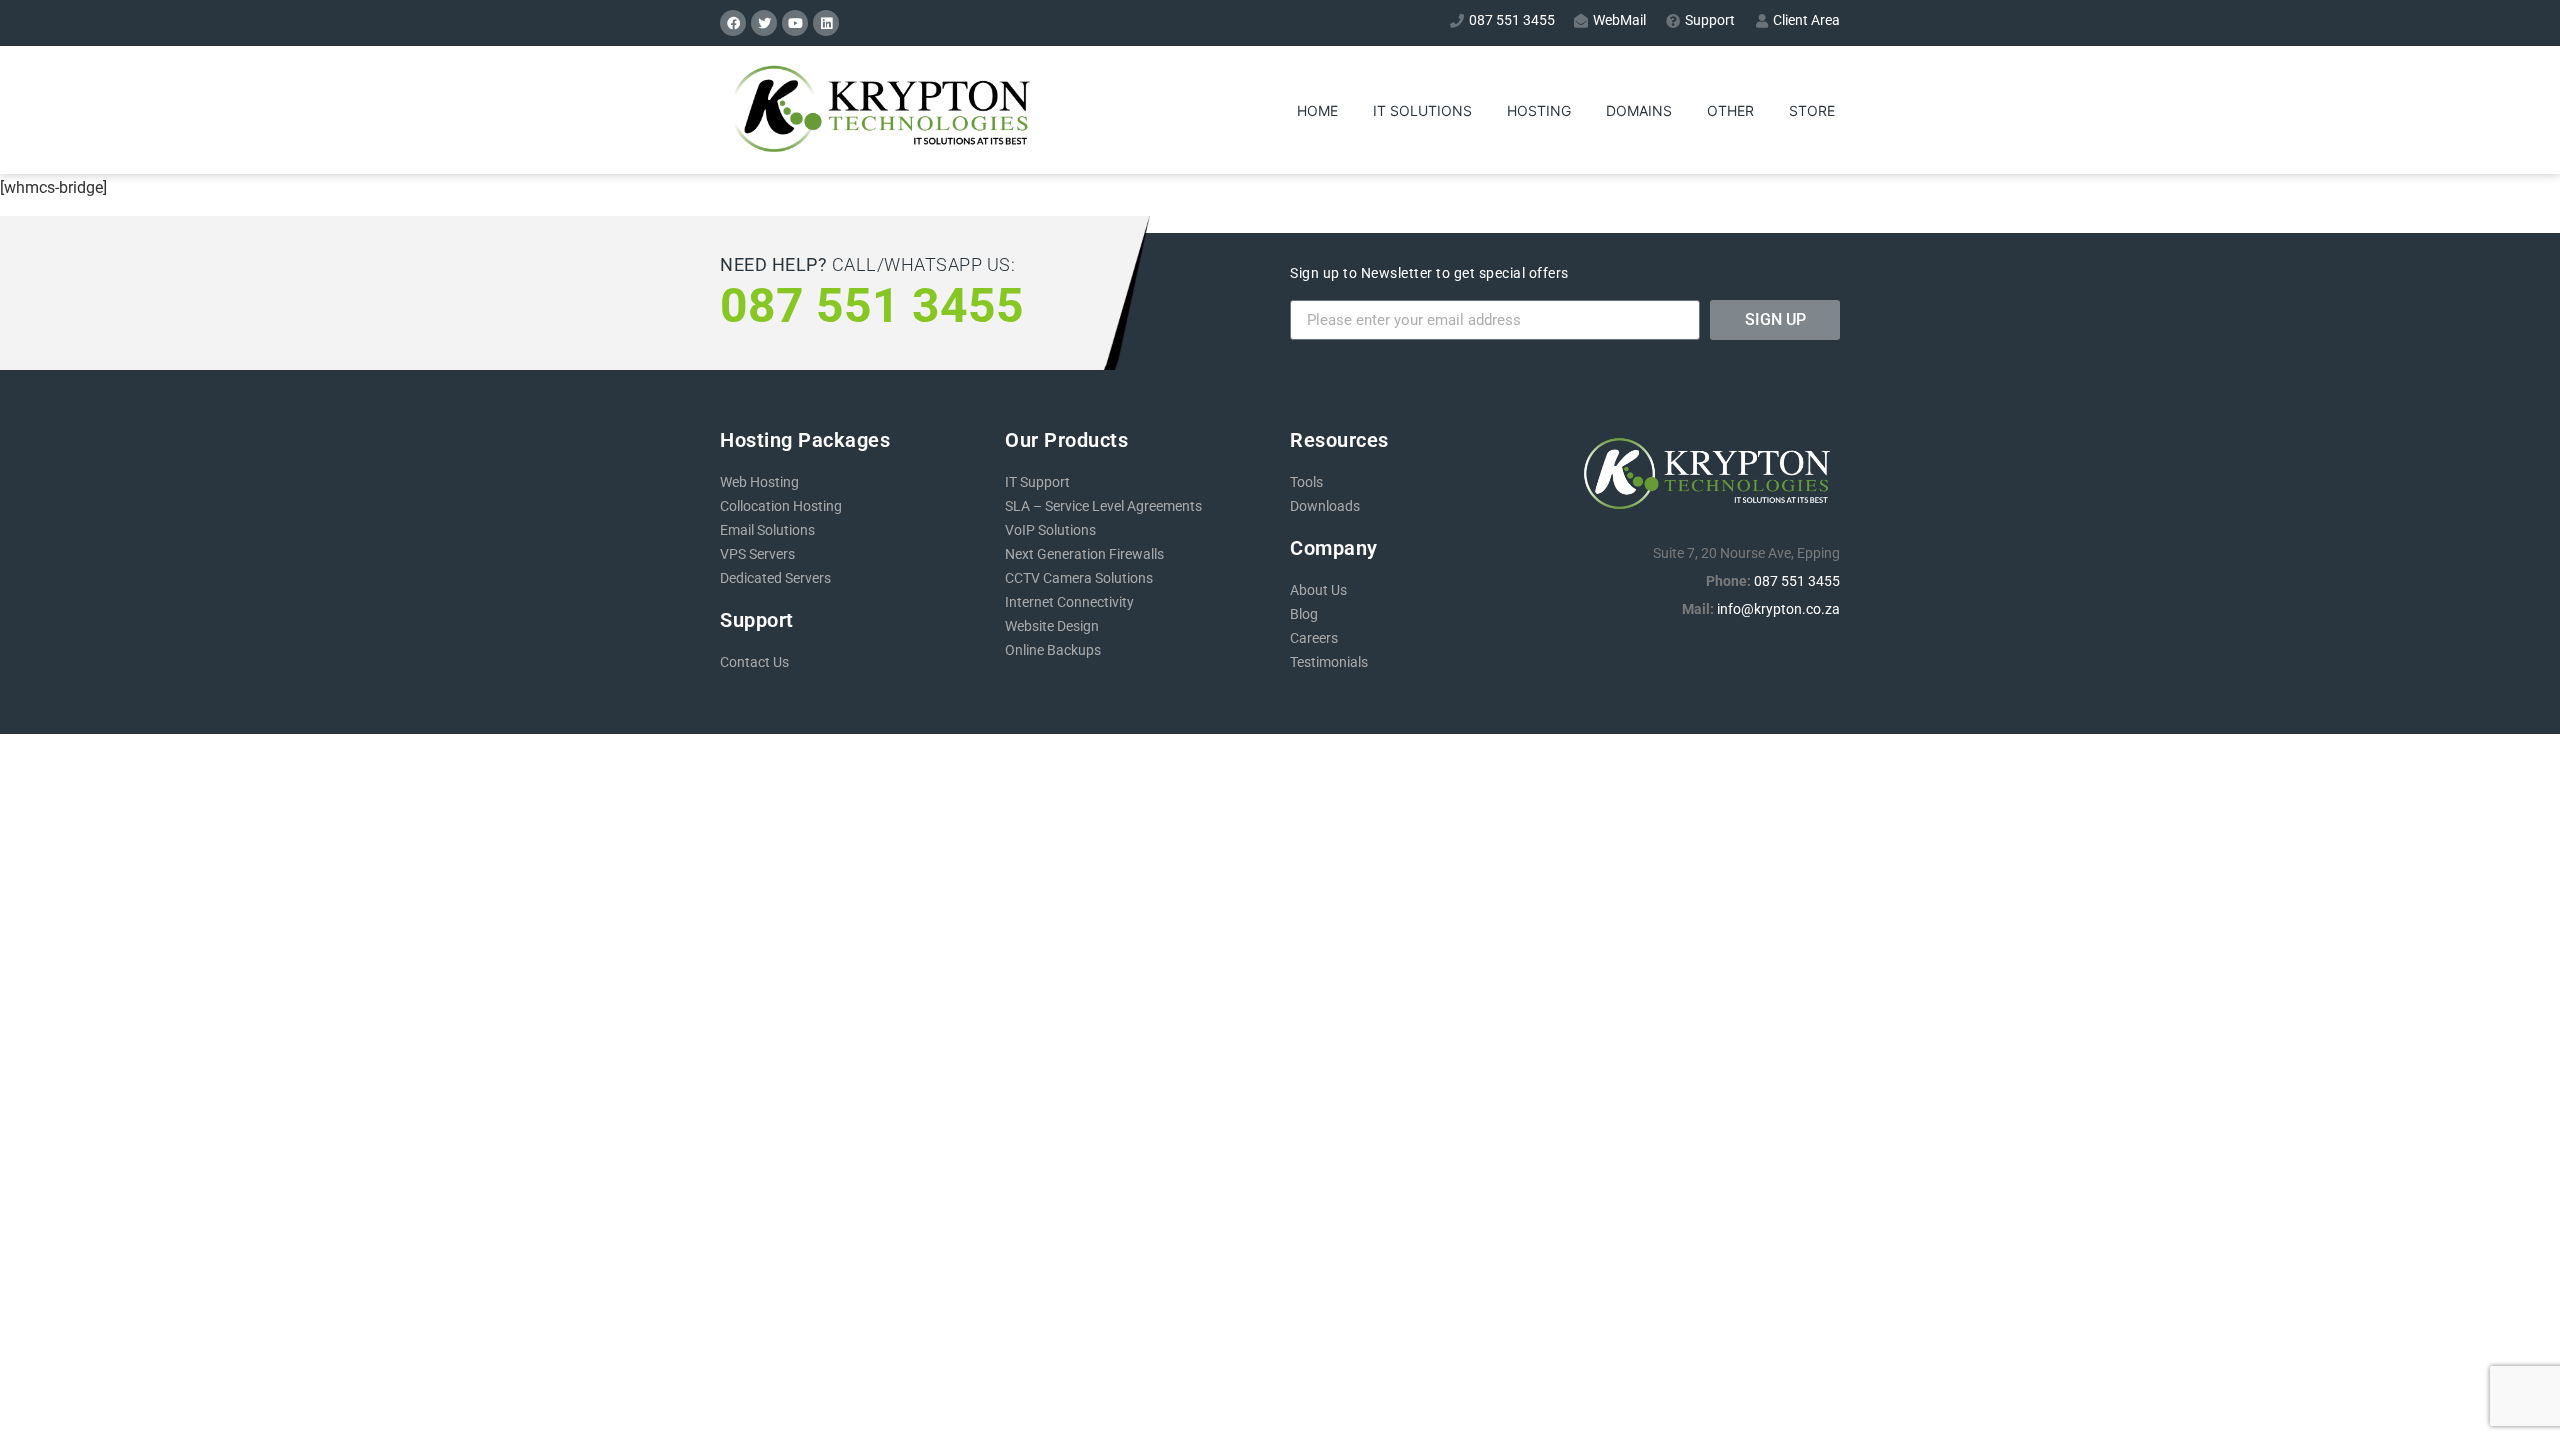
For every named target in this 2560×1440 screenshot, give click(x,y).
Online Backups (1053, 650)
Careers (1314, 638)
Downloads (1325, 506)
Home (1317, 110)
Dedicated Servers (775, 578)
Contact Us (754, 662)
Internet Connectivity (1069, 602)
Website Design (1052, 626)
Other (1730, 110)
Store (1812, 110)
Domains (1639, 110)
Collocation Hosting (781, 506)
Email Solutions (767, 530)
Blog (1304, 614)
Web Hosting (759, 482)
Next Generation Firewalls (1084, 554)
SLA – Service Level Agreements (1103, 506)
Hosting (1539, 110)
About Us (1318, 590)
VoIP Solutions (1050, 530)
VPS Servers (757, 554)
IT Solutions (1422, 110)
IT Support (1037, 482)
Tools (1306, 482)
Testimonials (1329, 662)
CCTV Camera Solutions (1079, 578)
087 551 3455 (1797, 581)
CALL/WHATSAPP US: (867, 264)
